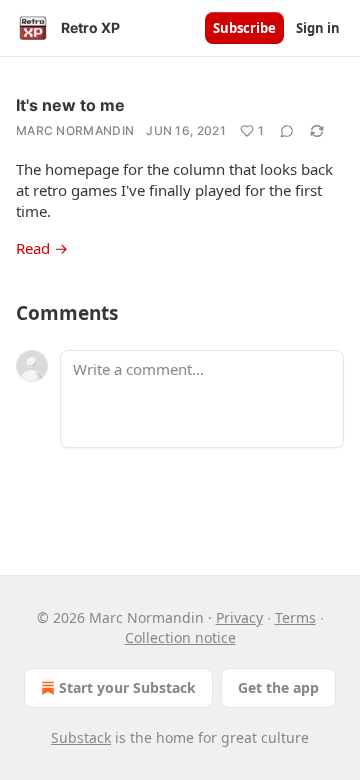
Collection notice (180, 637)
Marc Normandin (75, 130)
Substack (81, 737)
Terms (295, 617)
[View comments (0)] (287, 131)
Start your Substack (127, 687)
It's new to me (70, 105)
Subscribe (244, 28)
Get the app (278, 687)
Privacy (239, 617)
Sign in (318, 28)
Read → (42, 248)
